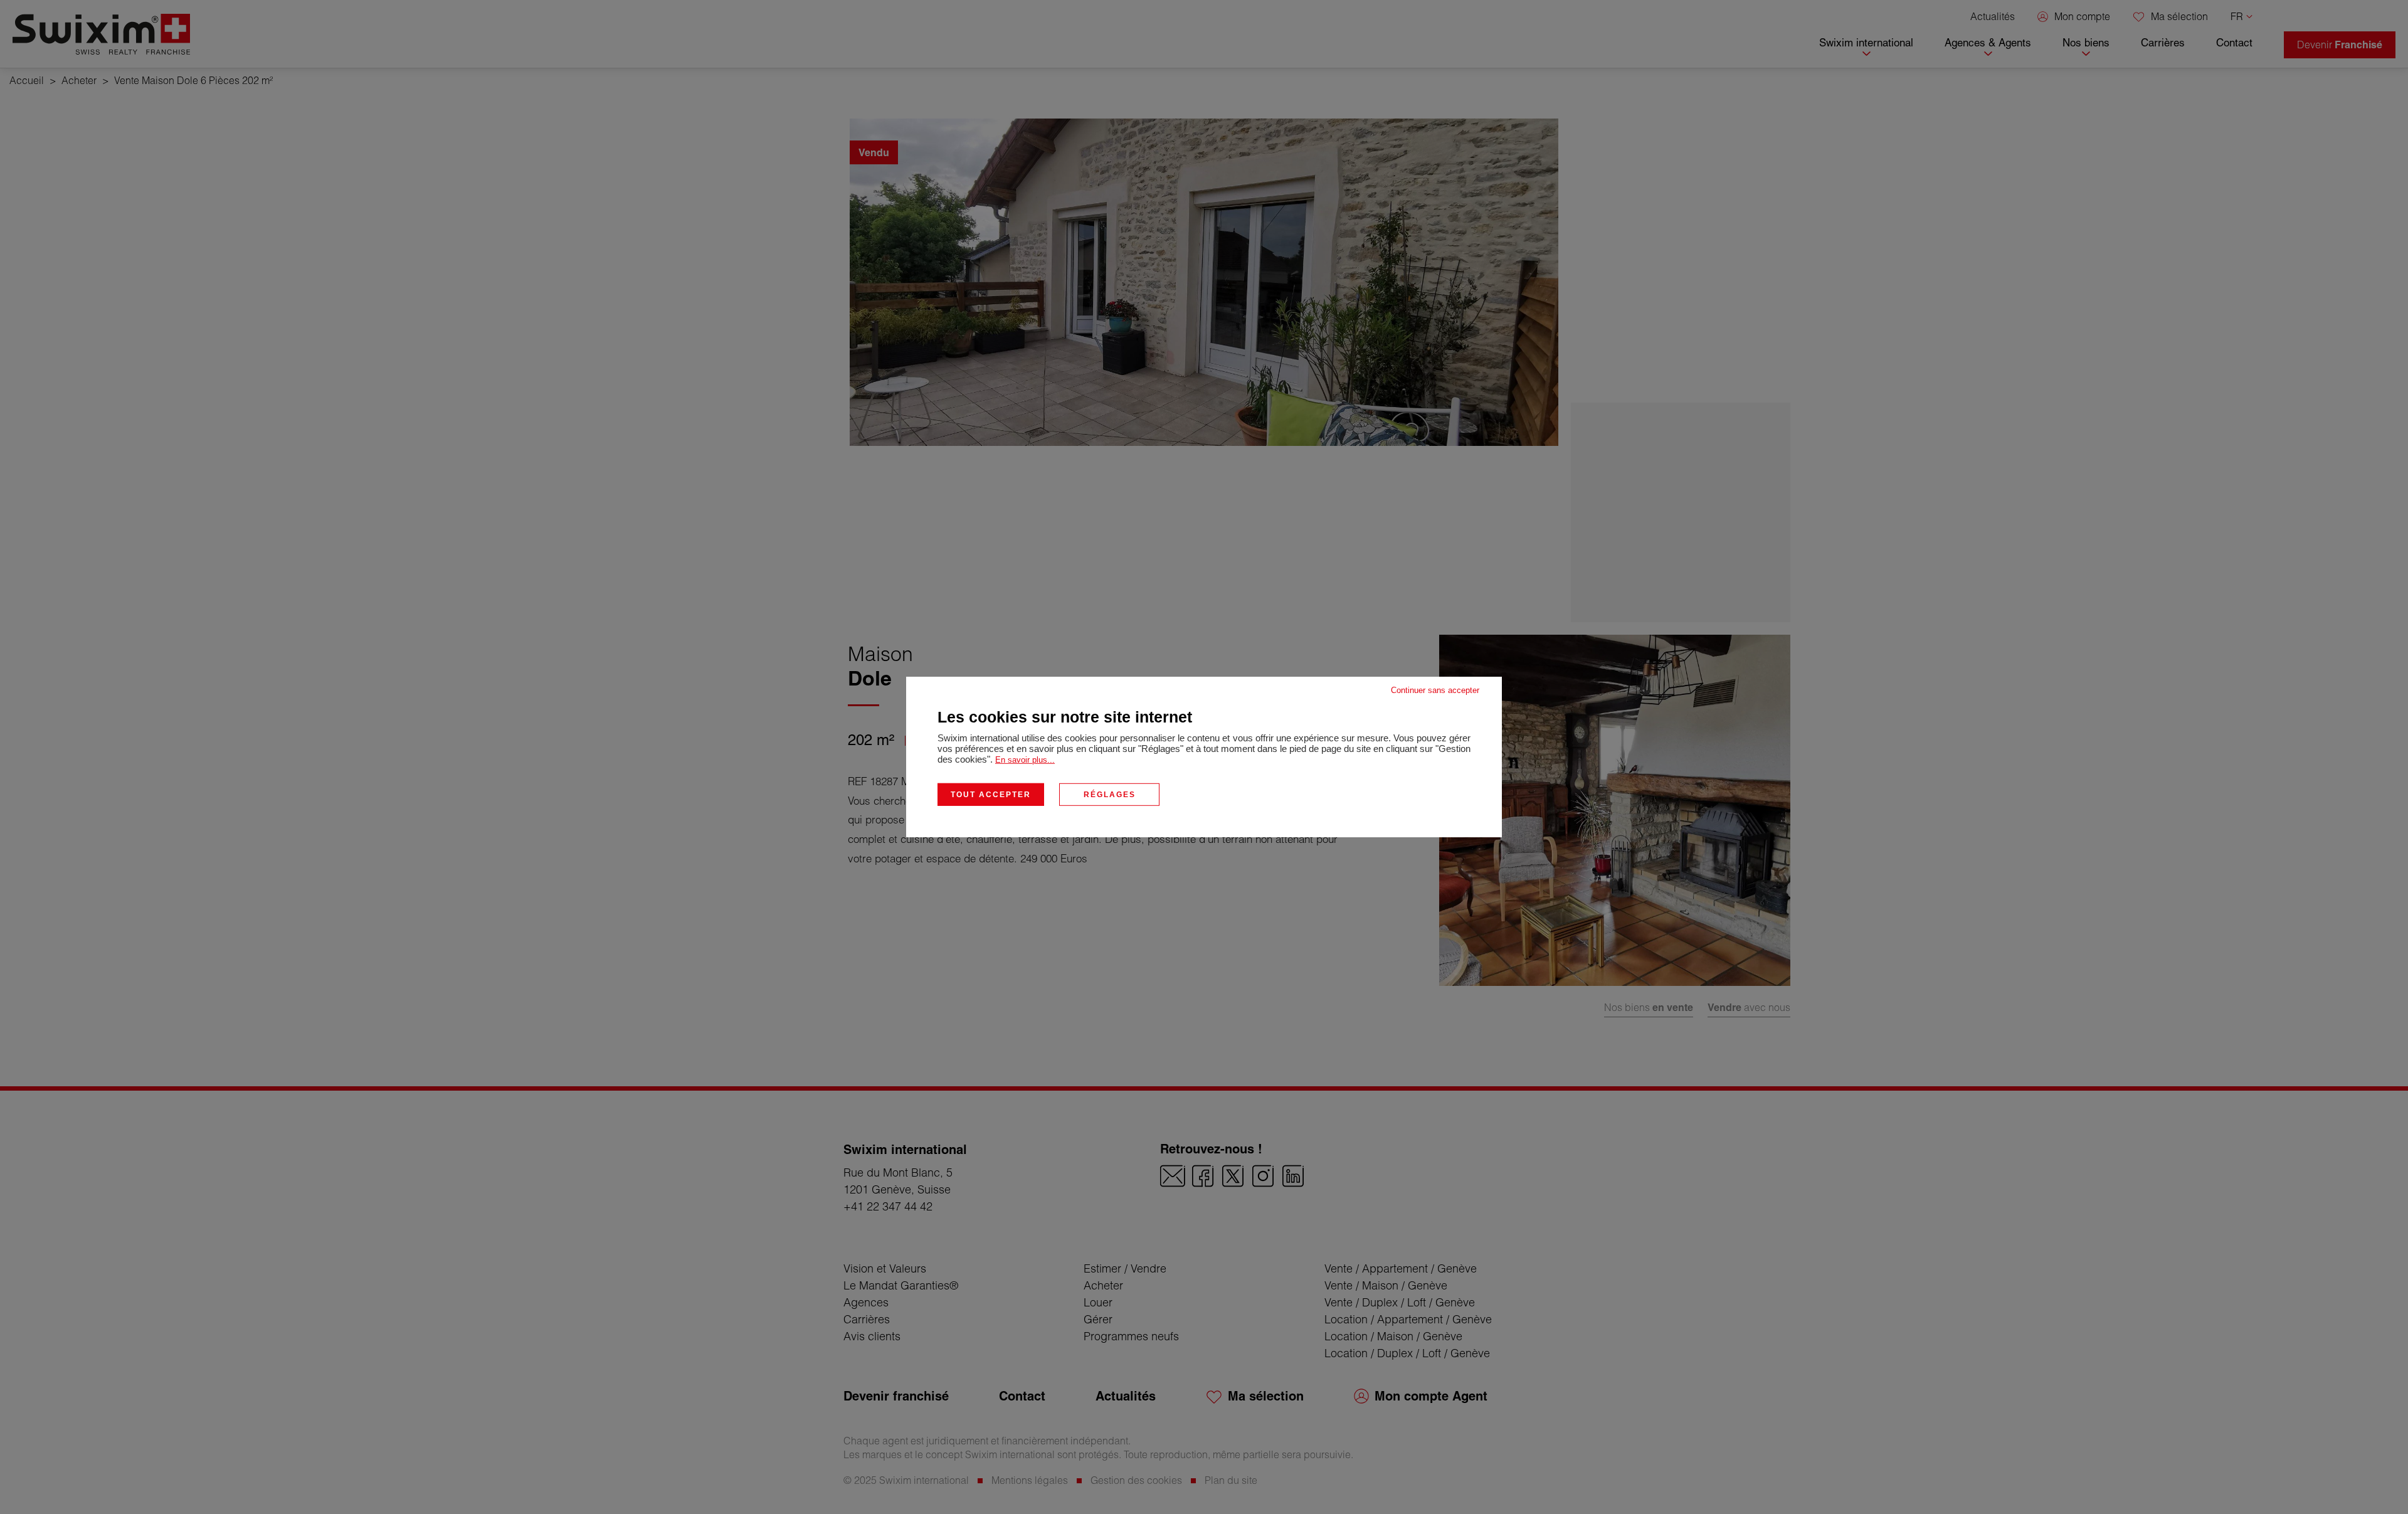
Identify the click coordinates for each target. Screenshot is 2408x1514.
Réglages (1110, 795)
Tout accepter (991, 795)
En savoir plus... (1025, 760)
